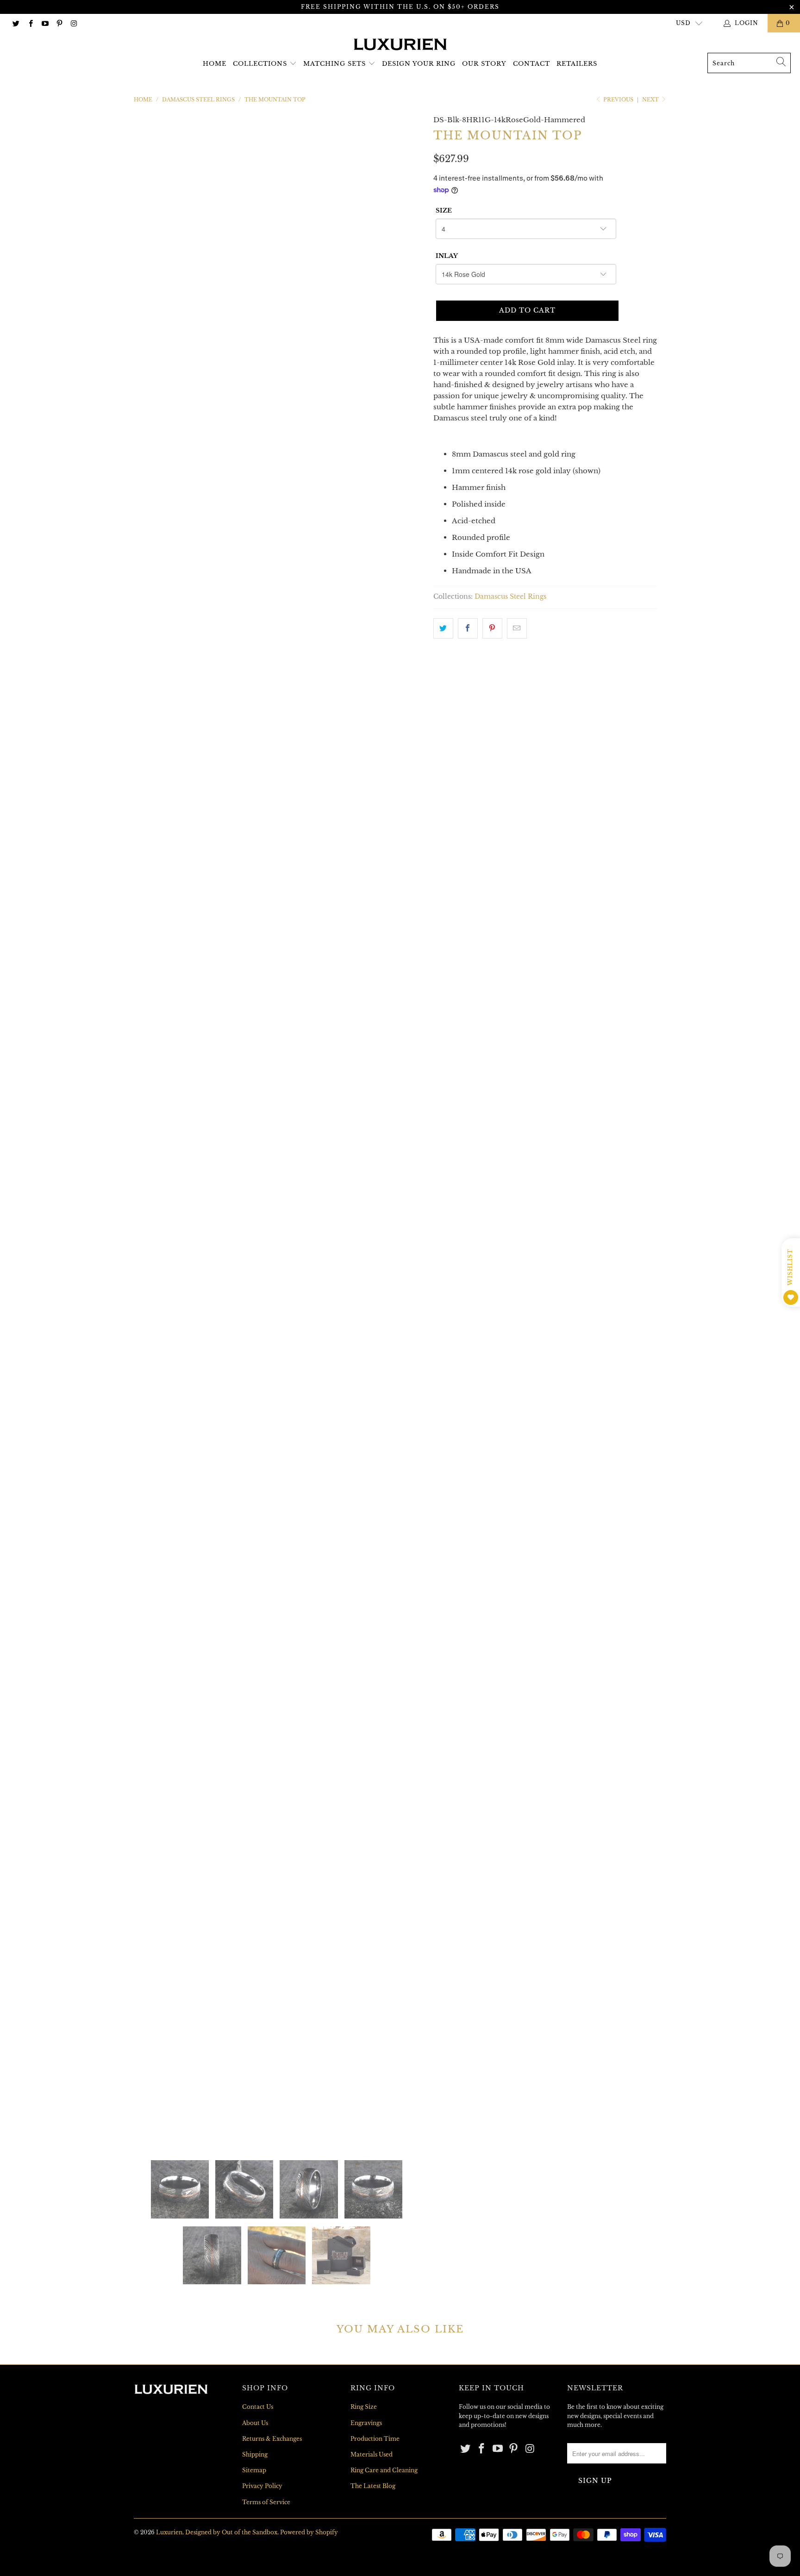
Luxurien (169, 2532)
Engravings (366, 2423)
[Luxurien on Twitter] (16, 23)
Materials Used (372, 2454)
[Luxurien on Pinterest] (59, 23)
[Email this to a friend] (517, 628)
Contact (531, 64)
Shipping (255, 2454)
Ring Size (364, 2407)
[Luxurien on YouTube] (45, 23)
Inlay (447, 256)
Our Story (484, 64)
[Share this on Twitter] (443, 628)
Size (444, 210)
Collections (260, 64)
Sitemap (254, 2470)
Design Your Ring (419, 64)
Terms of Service (266, 2502)
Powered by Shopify (309, 2532)
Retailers (577, 64)
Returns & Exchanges (272, 2439)
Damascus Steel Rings (510, 597)
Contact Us (258, 2407)
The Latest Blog (373, 2486)
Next (651, 100)
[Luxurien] (400, 45)
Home (215, 64)
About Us (255, 2423)
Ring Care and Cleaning (384, 2470)
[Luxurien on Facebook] (30, 23)
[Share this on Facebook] (468, 628)
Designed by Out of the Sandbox (231, 2532)
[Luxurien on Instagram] (73, 23)
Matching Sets (334, 64)
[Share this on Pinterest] (492, 628)
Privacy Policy (262, 2486)
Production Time (375, 2439)
